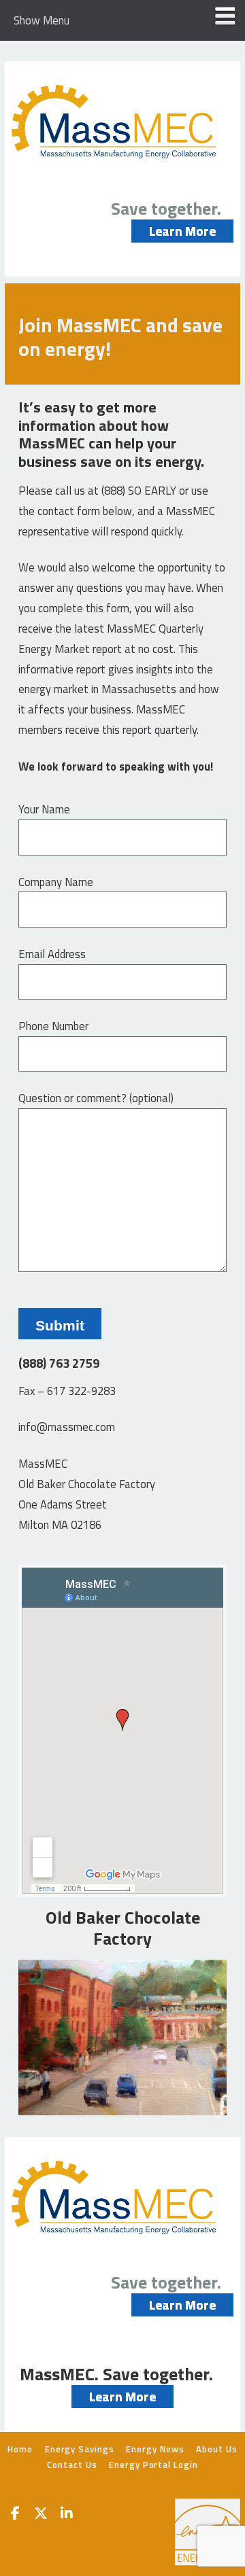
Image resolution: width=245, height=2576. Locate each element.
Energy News (155, 2449)
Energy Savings (80, 2449)
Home (20, 2449)
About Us (216, 2449)
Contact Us (72, 2465)
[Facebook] (15, 2515)
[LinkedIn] (67, 2515)
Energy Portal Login (153, 2465)
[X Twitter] (41, 2515)
